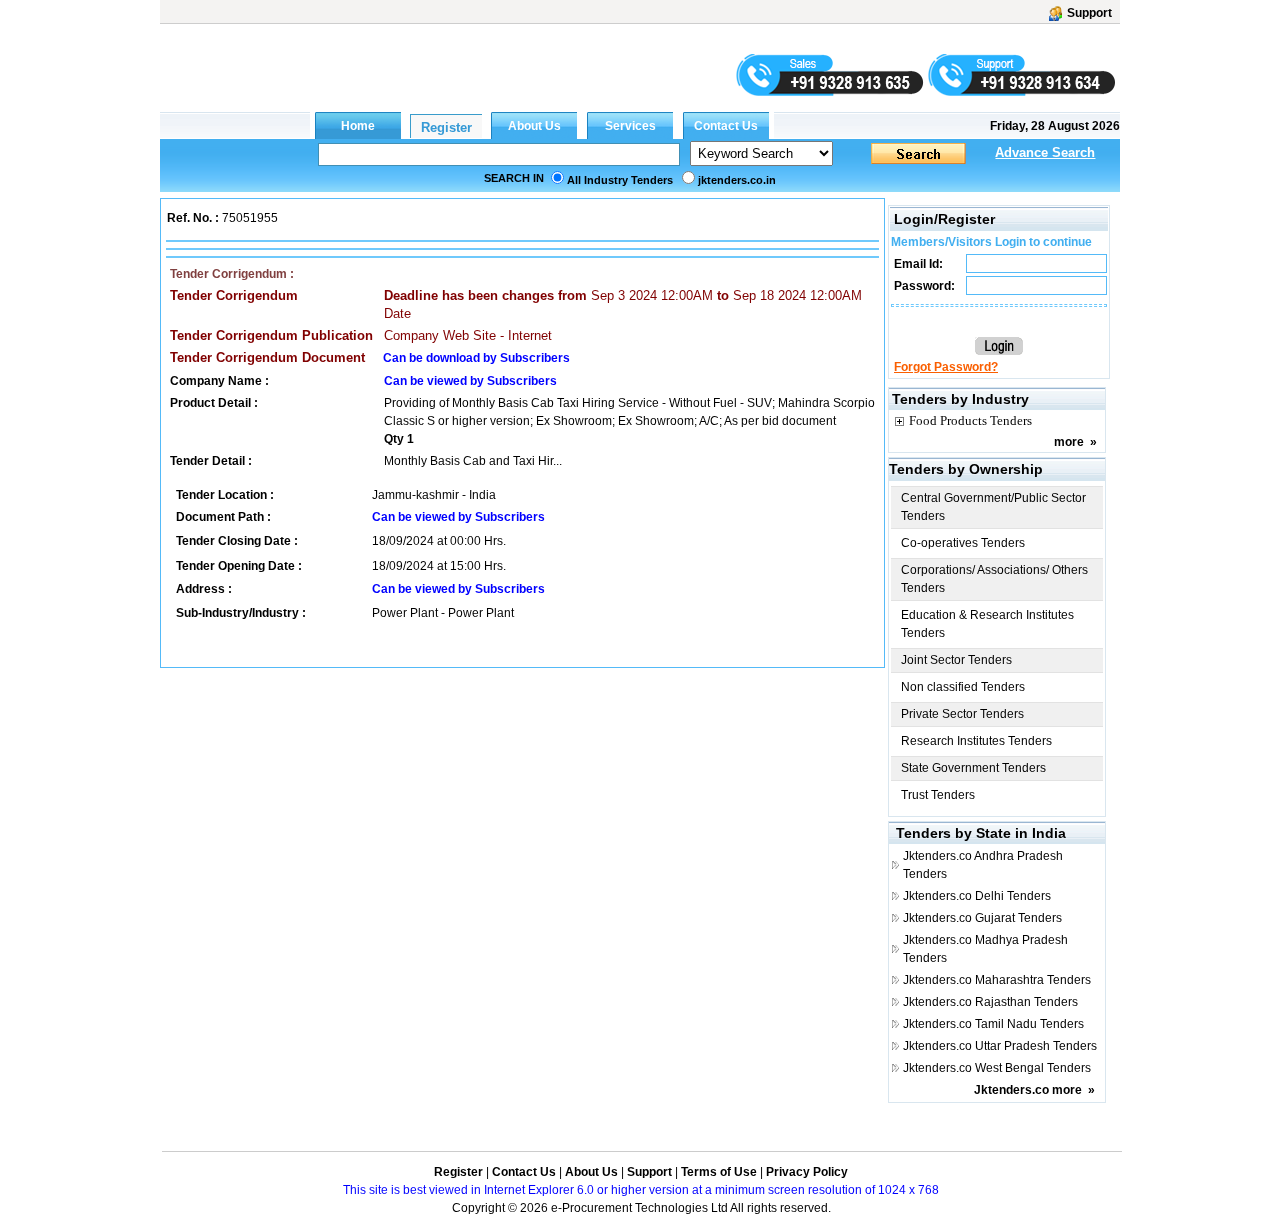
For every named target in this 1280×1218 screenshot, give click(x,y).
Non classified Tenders (963, 687)
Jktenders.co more (1028, 1090)
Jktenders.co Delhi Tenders (977, 896)
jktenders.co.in (737, 180)
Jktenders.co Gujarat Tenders (982, 918)
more (1069, 442)
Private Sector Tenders (962, 714)
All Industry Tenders (620, 180)
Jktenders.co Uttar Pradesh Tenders (1000, 1046)
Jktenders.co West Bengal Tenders (997, 1068)
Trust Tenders (938, 795)
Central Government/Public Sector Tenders (993, 507)
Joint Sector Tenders (956, 660)
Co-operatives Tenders (963, 543)
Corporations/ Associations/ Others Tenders (994, 579)
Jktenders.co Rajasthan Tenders (990, 1002)
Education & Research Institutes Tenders (987, 624)
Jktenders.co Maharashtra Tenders (997, 980)
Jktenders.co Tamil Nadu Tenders (993, 1024)
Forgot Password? (946, 367)
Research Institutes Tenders (976, 741)
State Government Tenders (973, 768)
